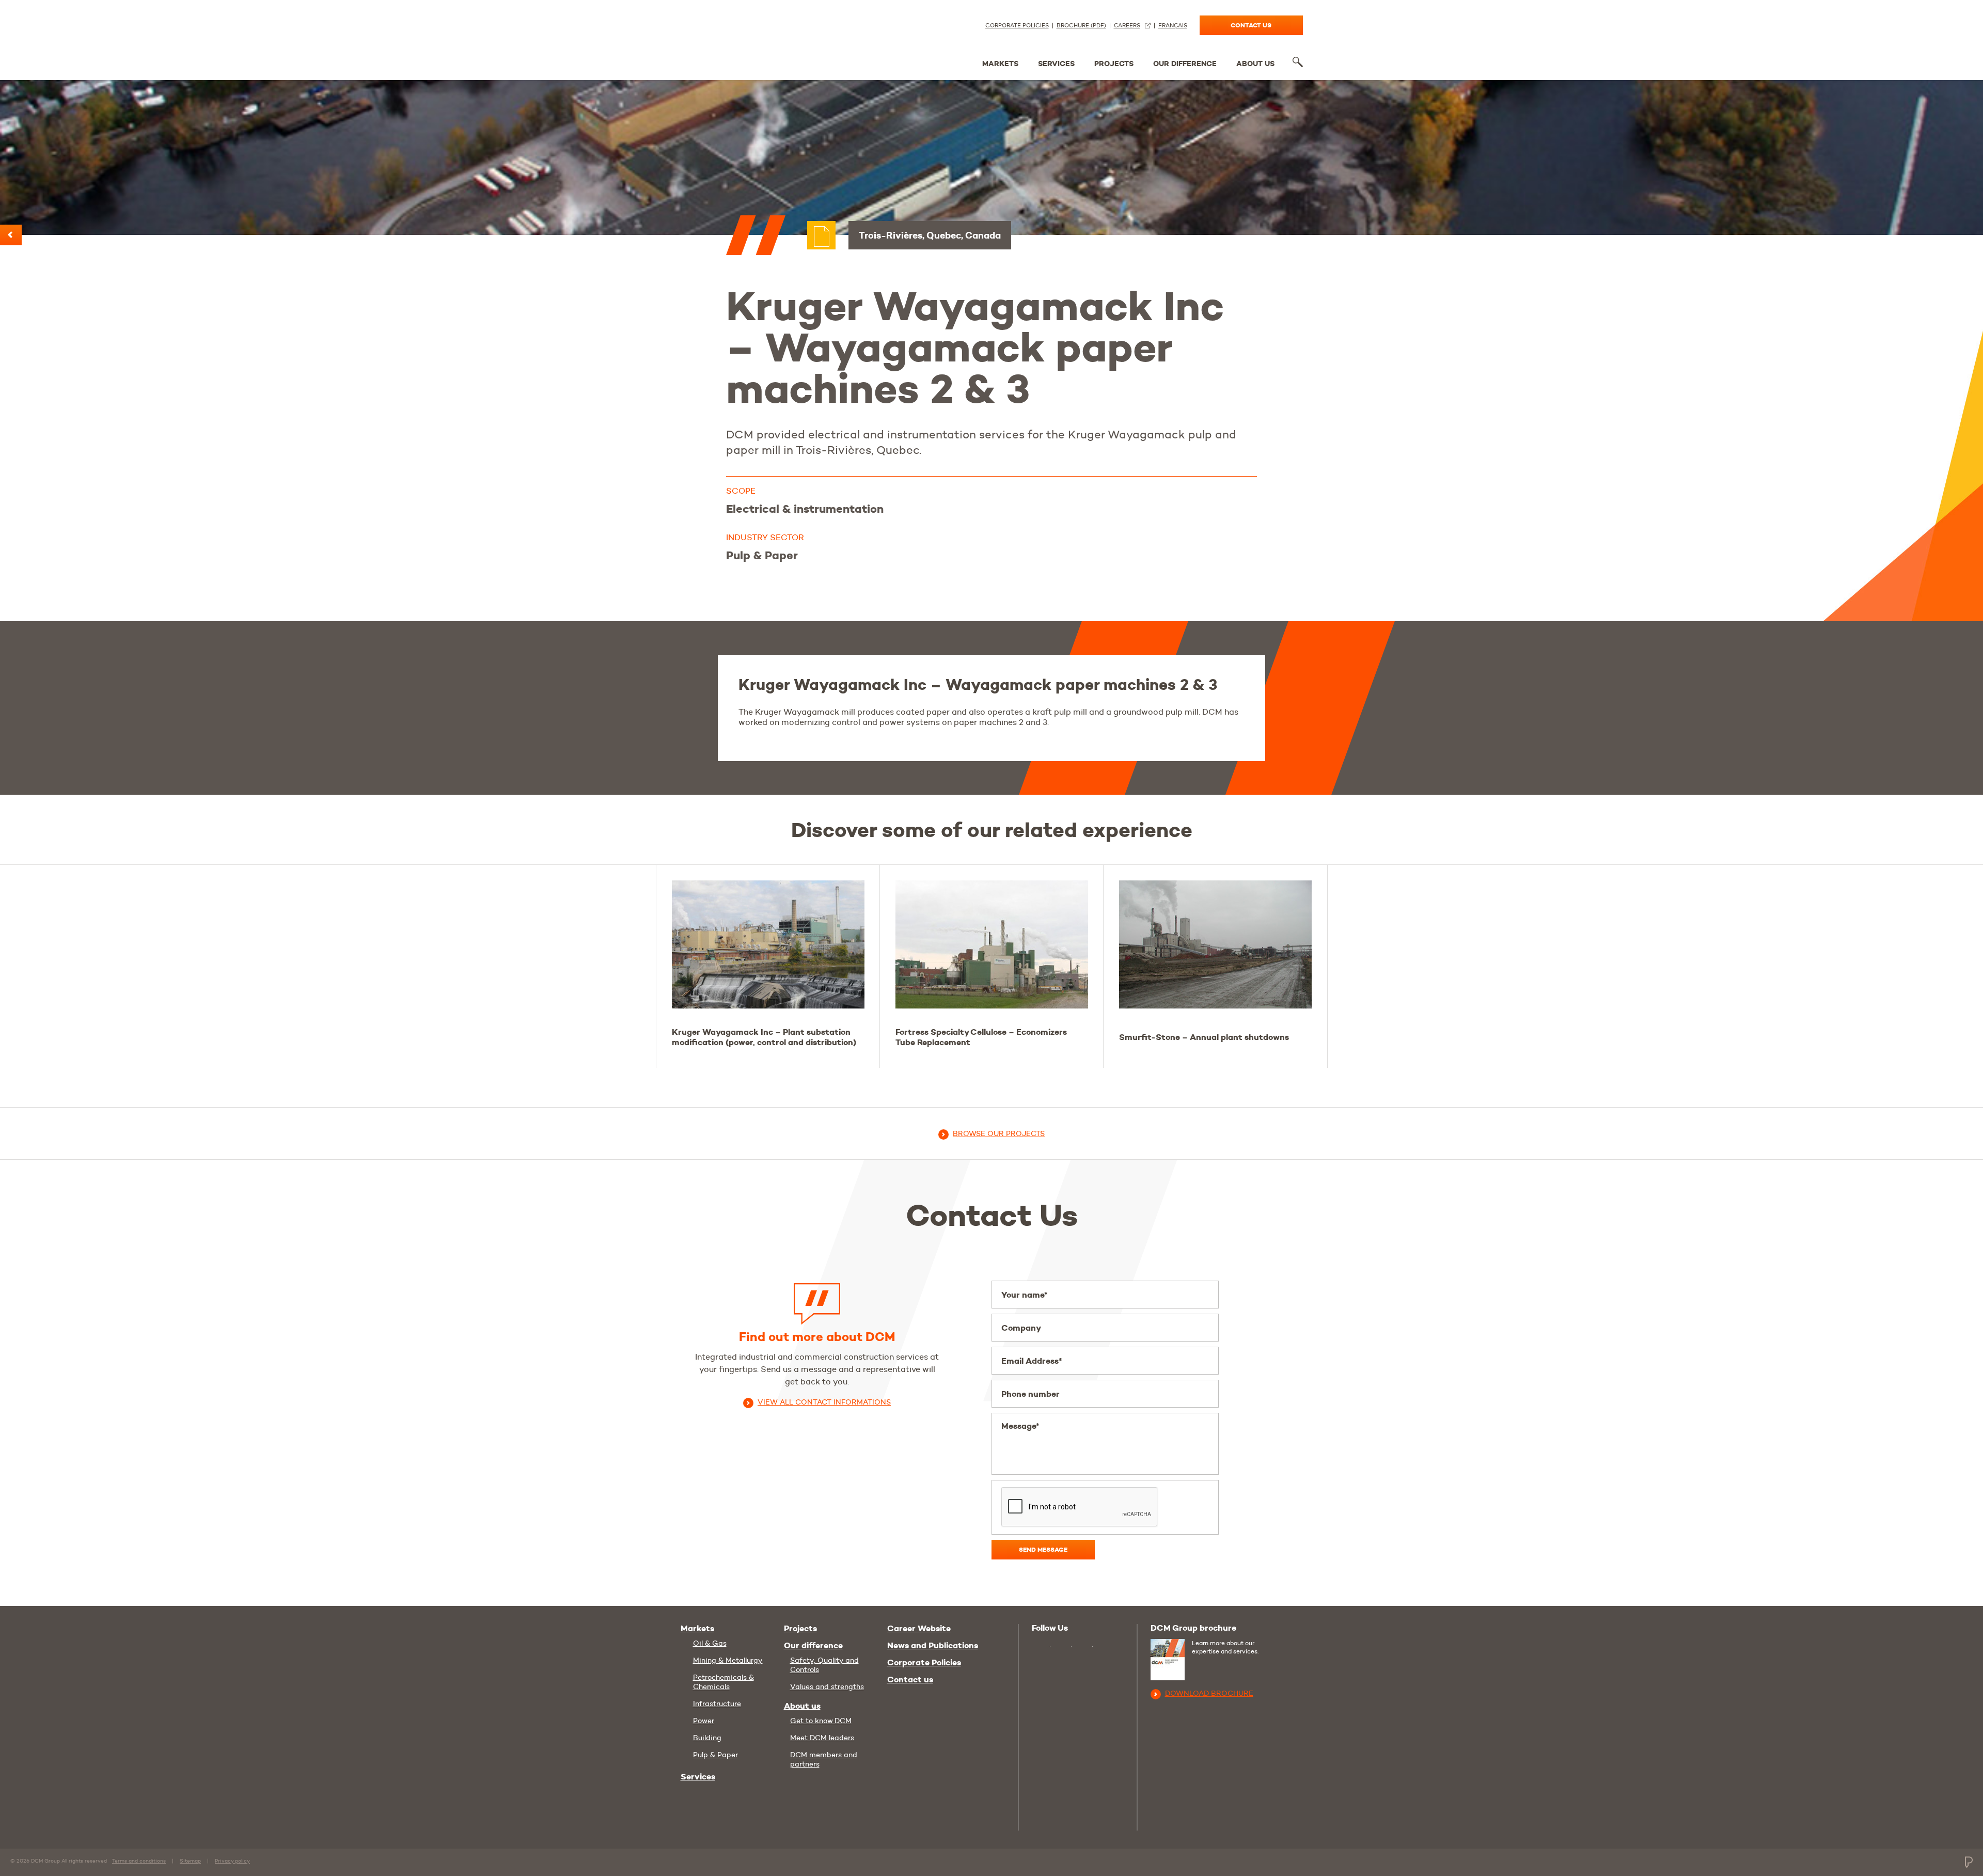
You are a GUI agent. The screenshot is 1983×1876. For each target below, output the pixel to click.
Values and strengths (827, 1686)
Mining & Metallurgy (728, 1660)
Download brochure (1209, 1693)
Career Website (919, 1629)
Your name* (1025, 1295)
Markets (1000, 64)
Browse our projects (999, 1133)
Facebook (1085, 1647)
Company (1021, 1328)
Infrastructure (717, 1704)
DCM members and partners (824, 1759)
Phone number (1030, 1394)
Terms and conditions (139, 1861)
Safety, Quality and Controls (824, 1665)
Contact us (1251, 25)
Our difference (1185, 64)
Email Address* (1032, 1361)
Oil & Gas (710, 1643)
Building (707, 1738)
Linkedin (1064, 1647)
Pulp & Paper (715, 1755)
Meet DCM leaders (822, 1738)
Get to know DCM (821, 1721)
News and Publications (933, 1646)
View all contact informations (824, 1402)
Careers (1127, 26)
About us (1255, 64)
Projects (1114, 64)
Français (1173, 26)
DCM (719, 37)
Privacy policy (232, 1861)
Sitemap (190, 1861)
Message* (1020, 1426)
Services (1056, 64)
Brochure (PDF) (1081, 26)
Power (704, 1721)
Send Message (1043, 1549)
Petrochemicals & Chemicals (723, 1682)
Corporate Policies (1017, 26)
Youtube (1041, 1645)
